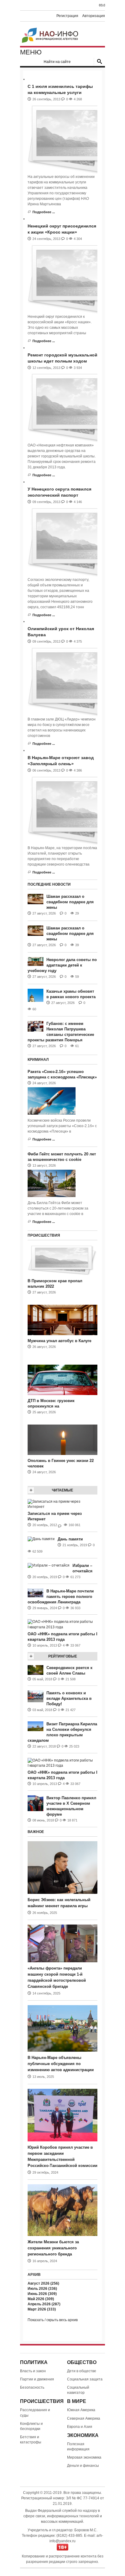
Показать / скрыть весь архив (53, 2320)
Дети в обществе (82, 2371)
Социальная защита (85, 2379)
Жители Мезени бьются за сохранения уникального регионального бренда (53, 2248)
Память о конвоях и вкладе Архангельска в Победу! (69, 1698)
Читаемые (62, 1490)
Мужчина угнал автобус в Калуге (59, 1341)
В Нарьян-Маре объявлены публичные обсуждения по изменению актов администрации (61, 2064)
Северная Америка (84, 2418)
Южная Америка (81, 2410)
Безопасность (32, 2387)
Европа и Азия (80, 2427)
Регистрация (67, 16)
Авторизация (94, 16)
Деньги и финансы (83, 2466)
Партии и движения (37, 2379)
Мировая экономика (84, 2457)
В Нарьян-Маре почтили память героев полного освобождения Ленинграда (61, 1597)
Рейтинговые (63, 1656)
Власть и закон (33, 2371)
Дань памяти (70, 1539)
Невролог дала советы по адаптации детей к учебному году (62, 965)
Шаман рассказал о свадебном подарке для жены (70, 902)
